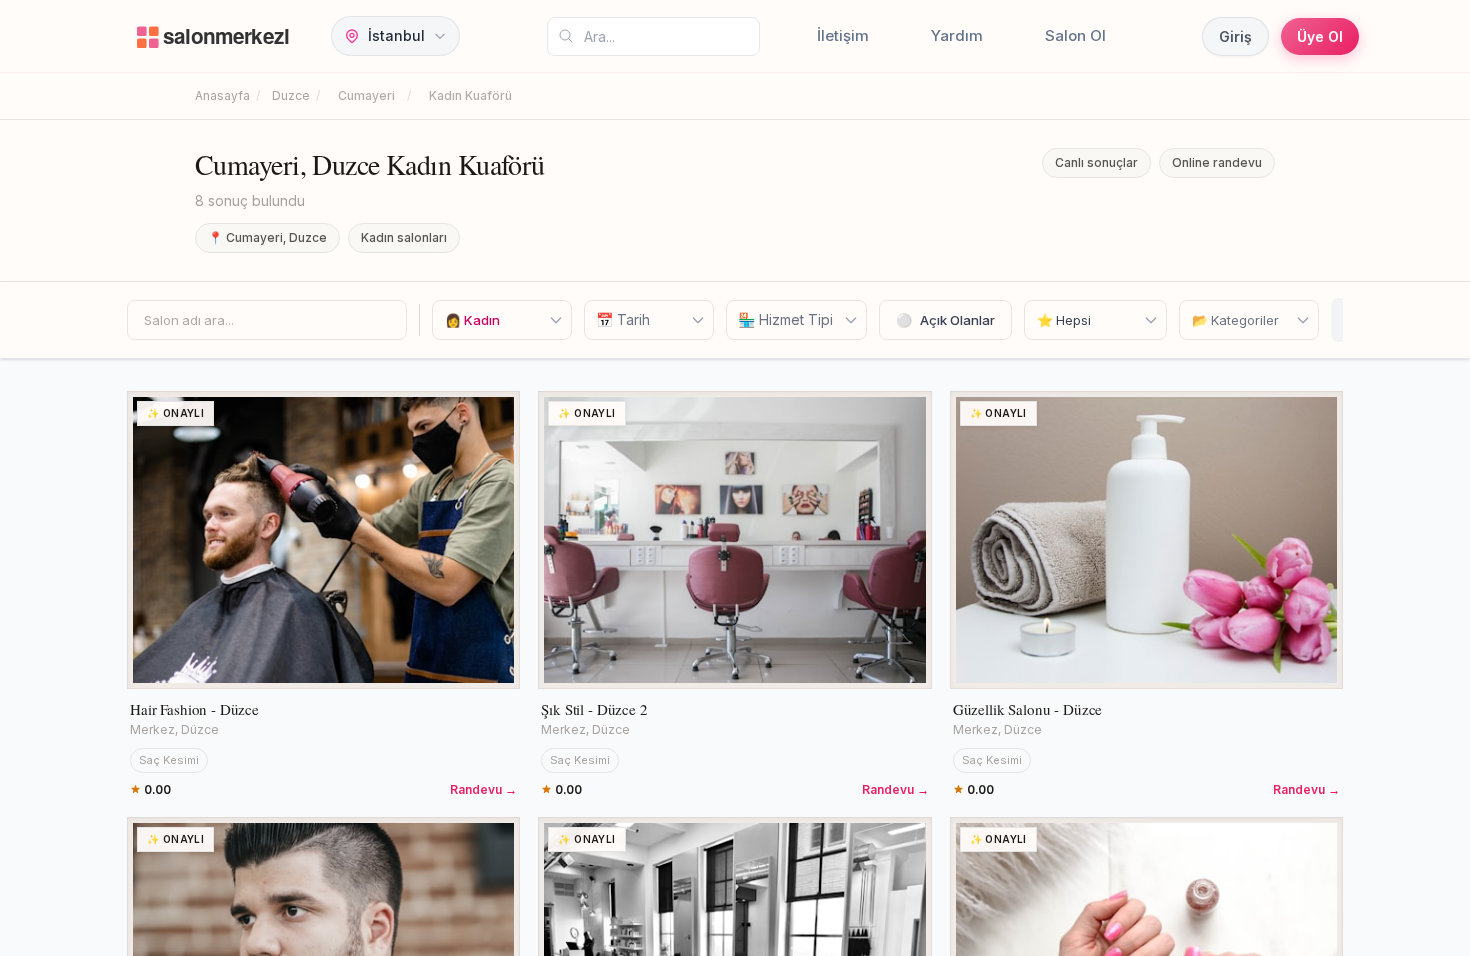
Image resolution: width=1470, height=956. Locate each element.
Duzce (291, 95)
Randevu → (483, 789)
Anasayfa (222, 95)
